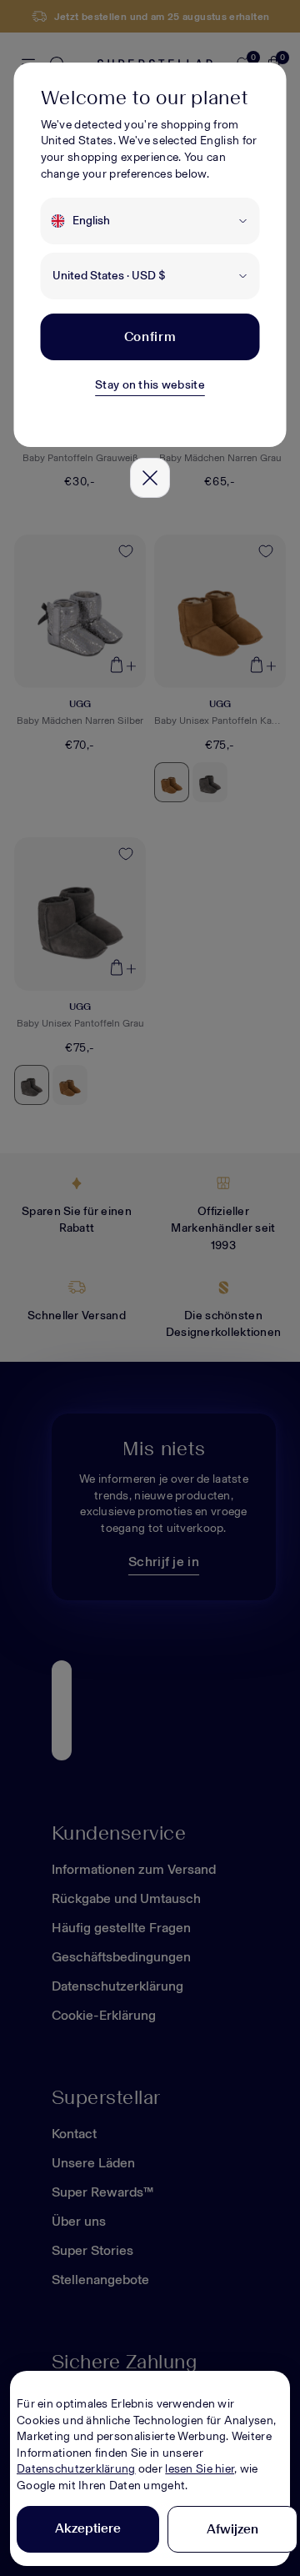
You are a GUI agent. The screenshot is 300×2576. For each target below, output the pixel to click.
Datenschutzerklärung (76, 2469)
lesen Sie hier (200, 2469)
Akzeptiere (88, 2528)
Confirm (150, 336)
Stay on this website (150, 385)
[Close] (150, 478)
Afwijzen (232, 2529)
